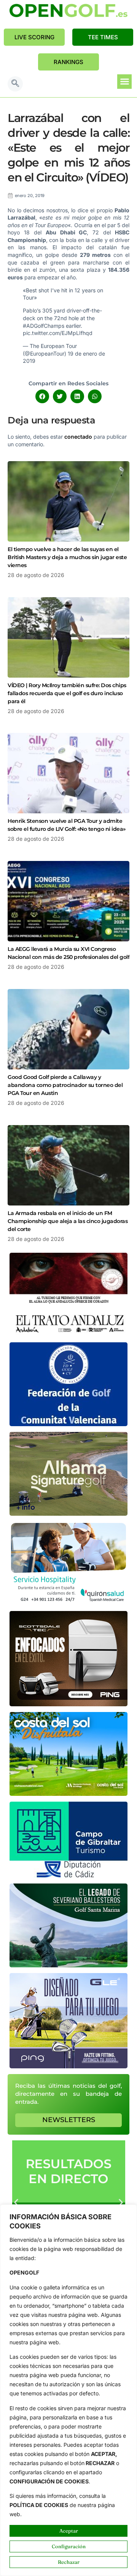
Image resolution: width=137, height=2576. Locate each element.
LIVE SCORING (34, 37)
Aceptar (69, 2531)
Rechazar (69, 2562)
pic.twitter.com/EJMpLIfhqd (58, 333)
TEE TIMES (103, 37)
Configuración (69, 2546)
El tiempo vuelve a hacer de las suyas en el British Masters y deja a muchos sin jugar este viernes (67, 557)
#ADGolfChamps (44, 326)
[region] (68, 2390)
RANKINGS (68, 62)
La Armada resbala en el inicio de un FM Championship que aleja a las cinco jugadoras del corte (68, 1221)
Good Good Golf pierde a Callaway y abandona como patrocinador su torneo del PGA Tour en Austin (65, 1085)
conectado (78, 437)
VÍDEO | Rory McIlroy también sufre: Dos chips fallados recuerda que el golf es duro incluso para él (67, 693)
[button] (15, 84)
